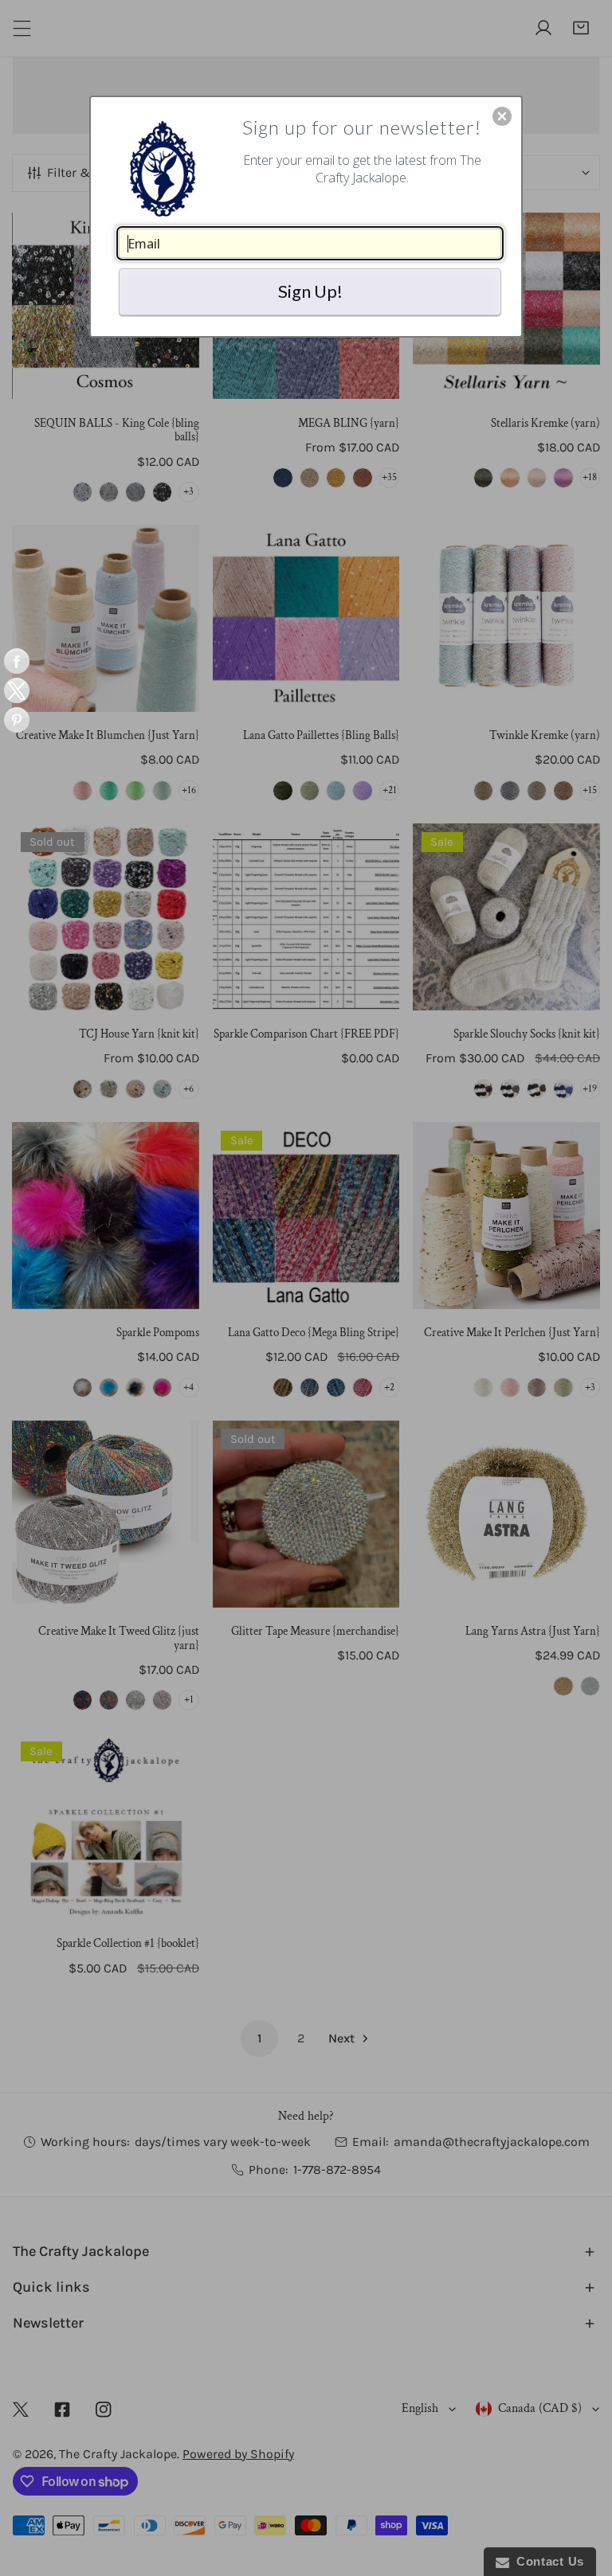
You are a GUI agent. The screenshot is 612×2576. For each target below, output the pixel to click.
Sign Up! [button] (310, 291)
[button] (502, 116)
